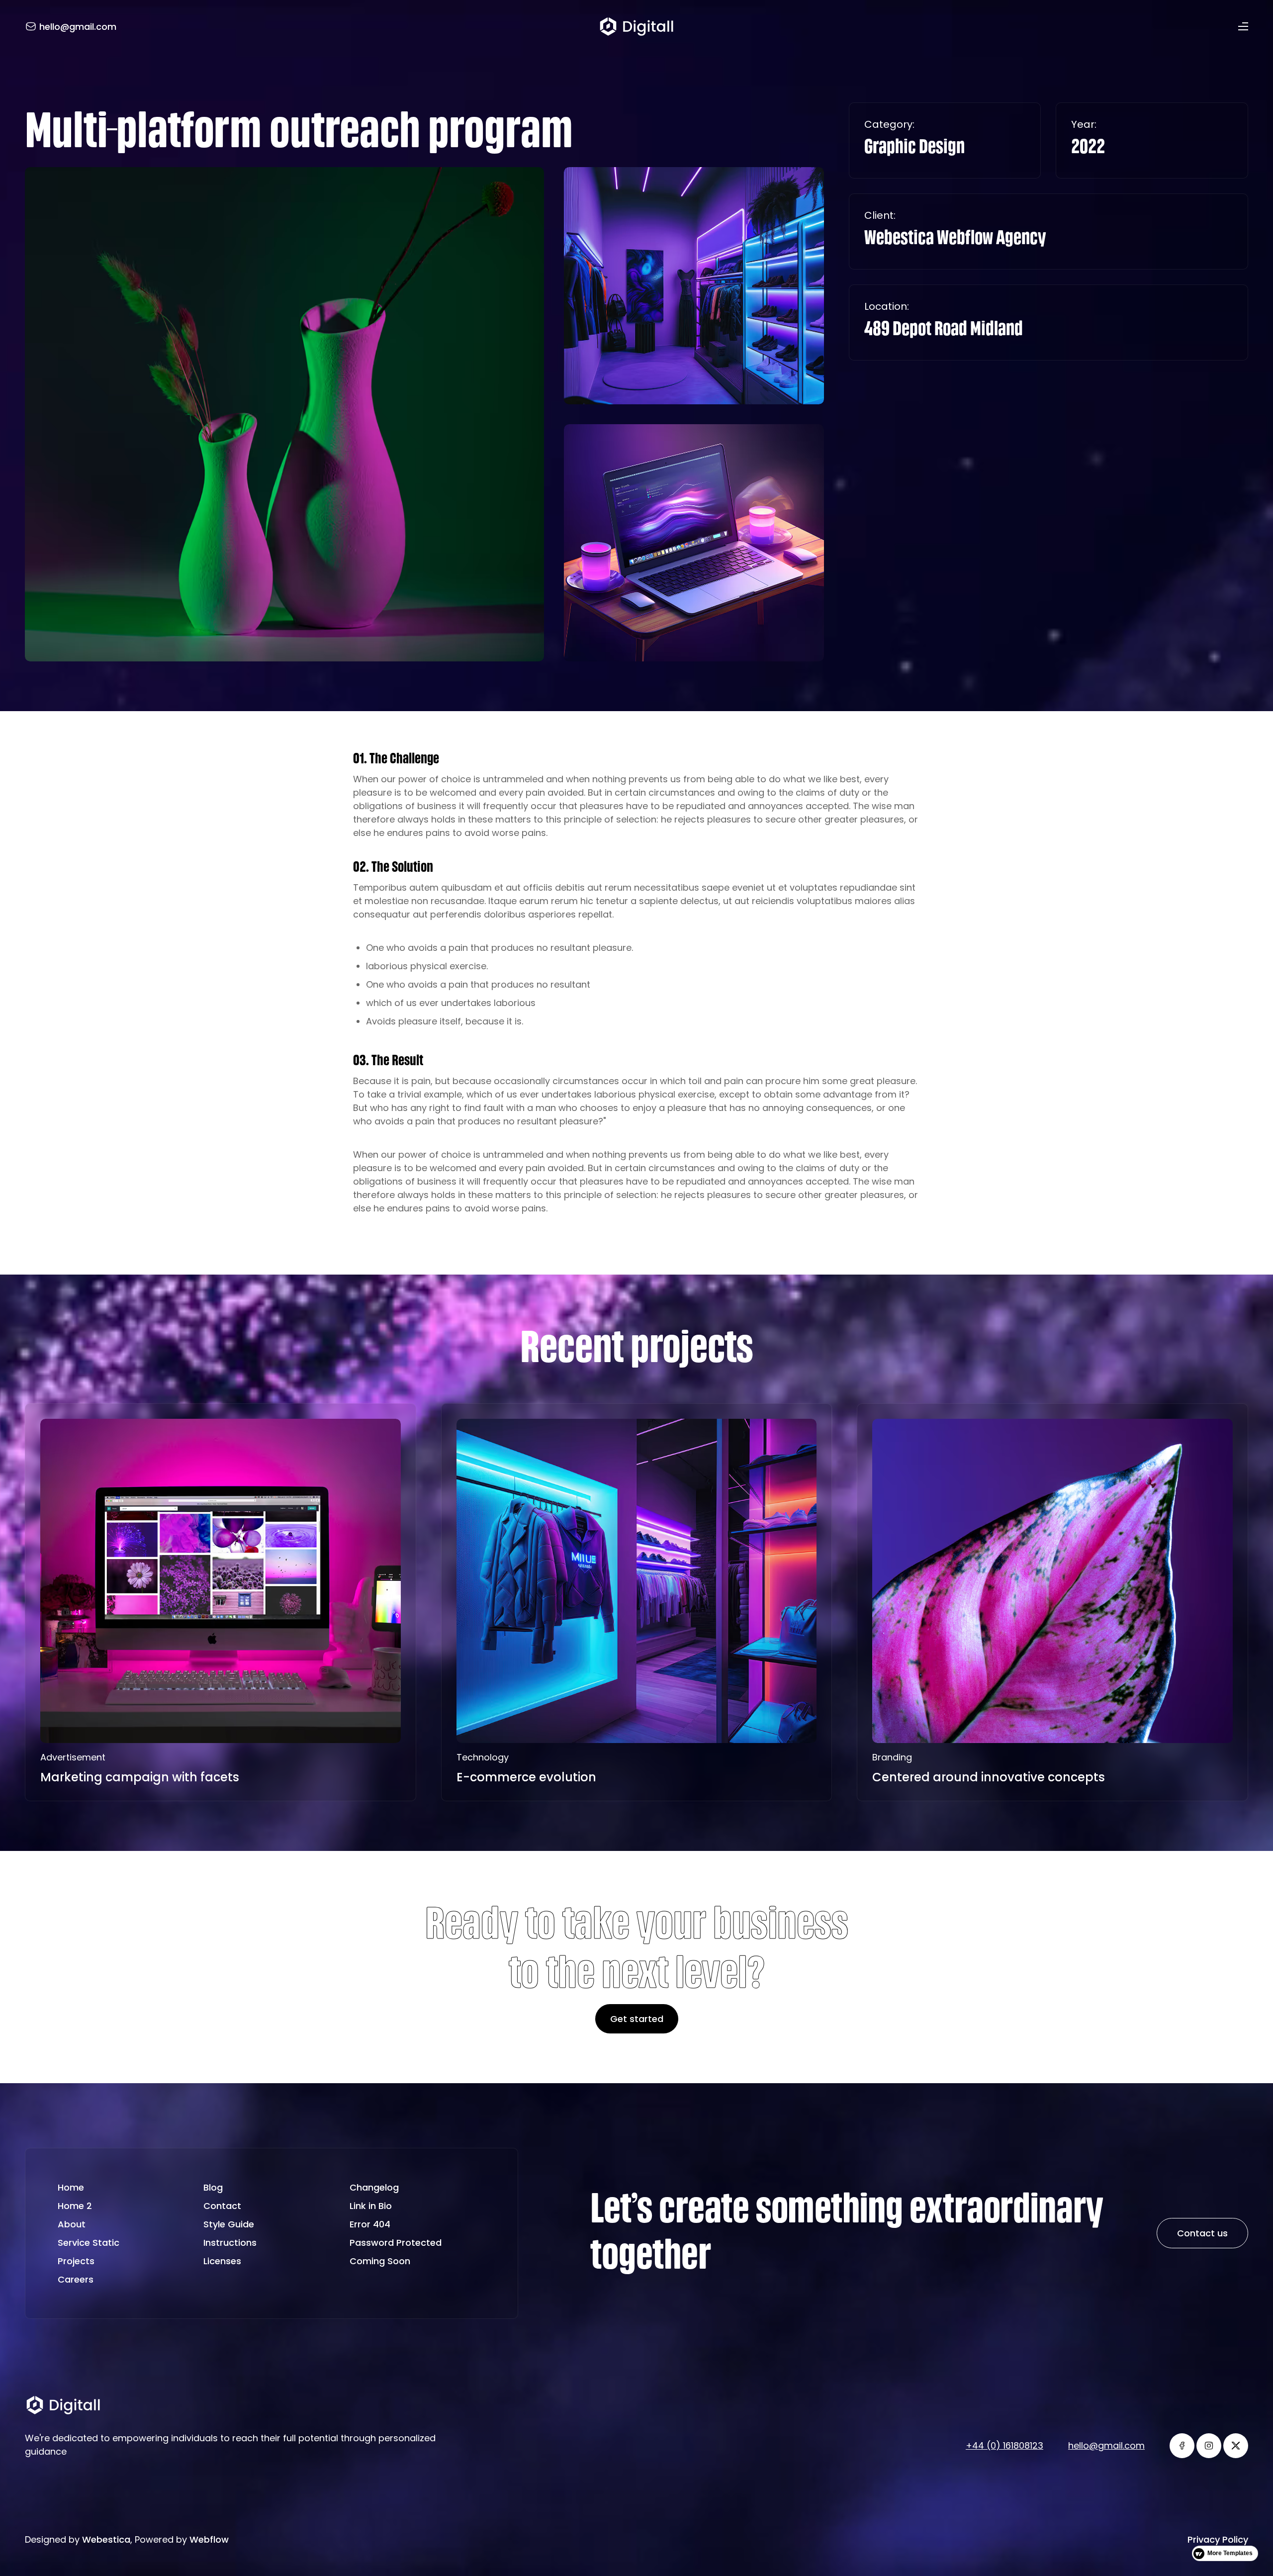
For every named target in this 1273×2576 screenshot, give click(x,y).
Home (71, 2187)
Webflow (209, 2539)
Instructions (230, 2243)
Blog (213, 2187)
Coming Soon (380, 2261)
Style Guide (229, 2224)
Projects (76, 2261)
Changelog (374, 2187)
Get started (637, 2019)
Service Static (89, 2243)
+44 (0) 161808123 (1004, 2445)
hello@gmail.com (1106, 2445)
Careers (76, 2279)
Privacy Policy (1218, 2539)
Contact (222, 2206)
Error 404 (370, 2224)
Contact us (1202, 2233)
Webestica (106, 2539)
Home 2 (75, 2206)
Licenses (222, 2261)
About (72, 2224)
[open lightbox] (284, 414)
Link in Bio (371, 2206)
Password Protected (396, 2243)
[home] (636, 26)
